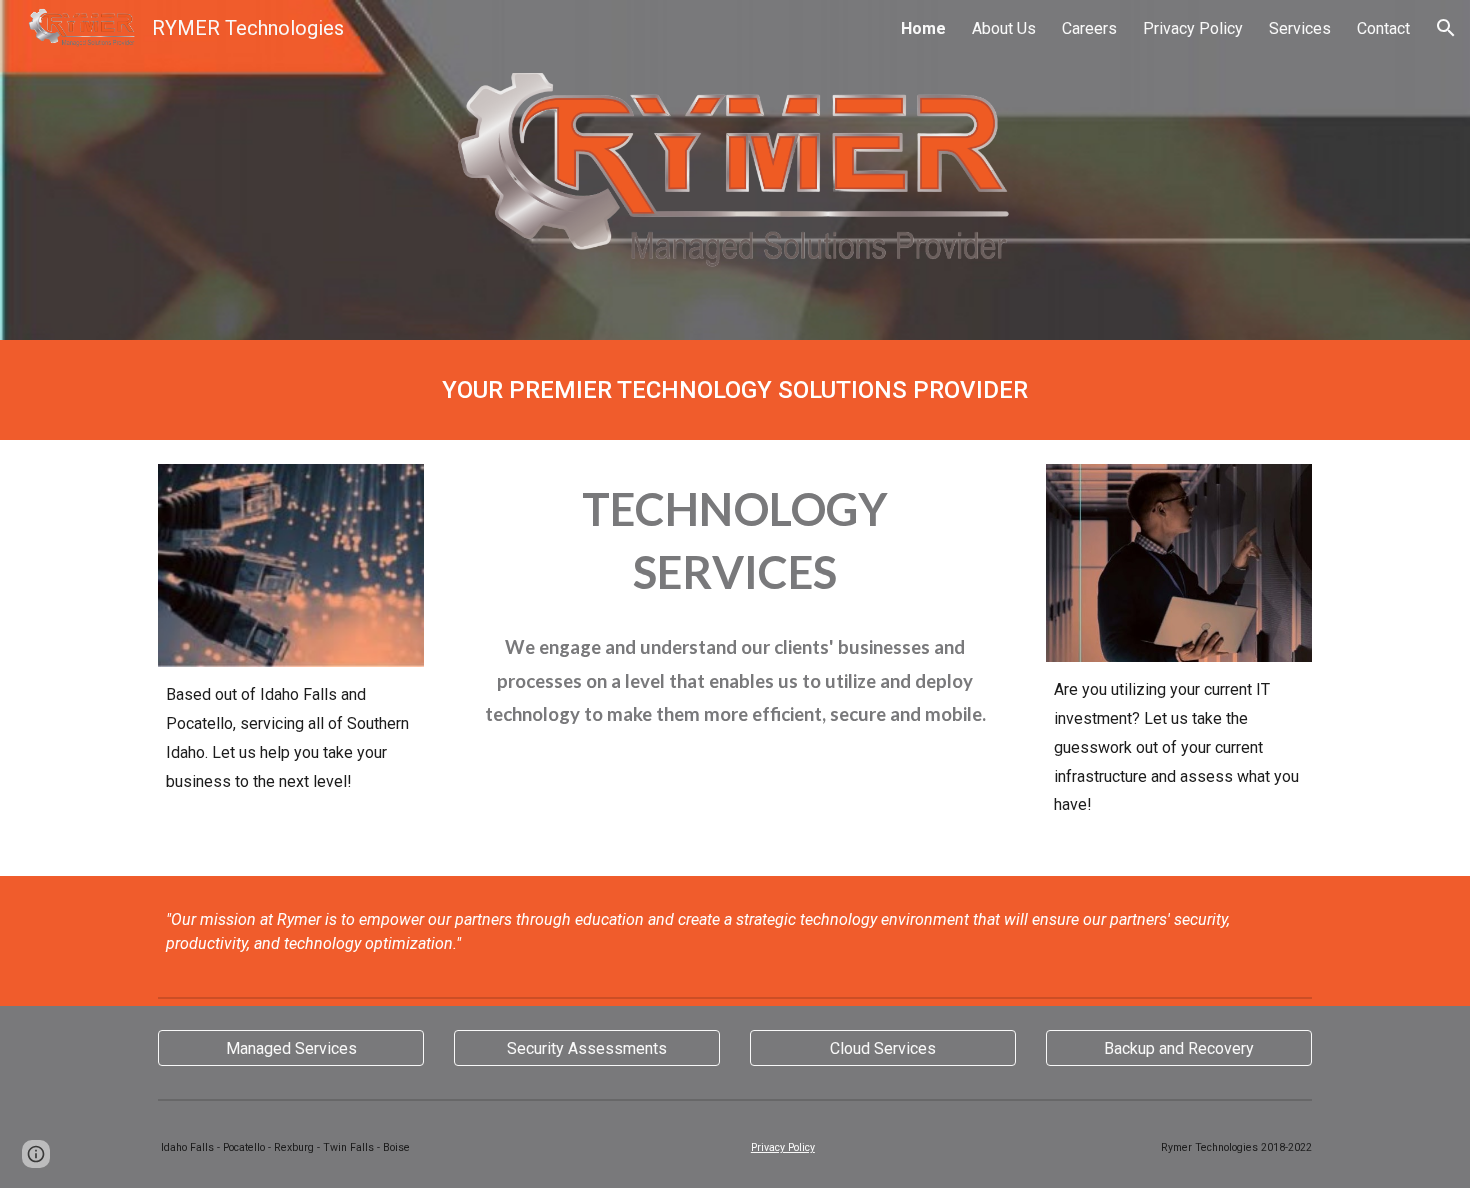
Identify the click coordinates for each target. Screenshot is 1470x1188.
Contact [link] (1383, 28)
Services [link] (1300, 28)
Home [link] (923, 28)
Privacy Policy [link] (1193, 28)
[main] (735, 390)
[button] (1446, 28)
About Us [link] (1004, 28)
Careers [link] (1089, 28)
